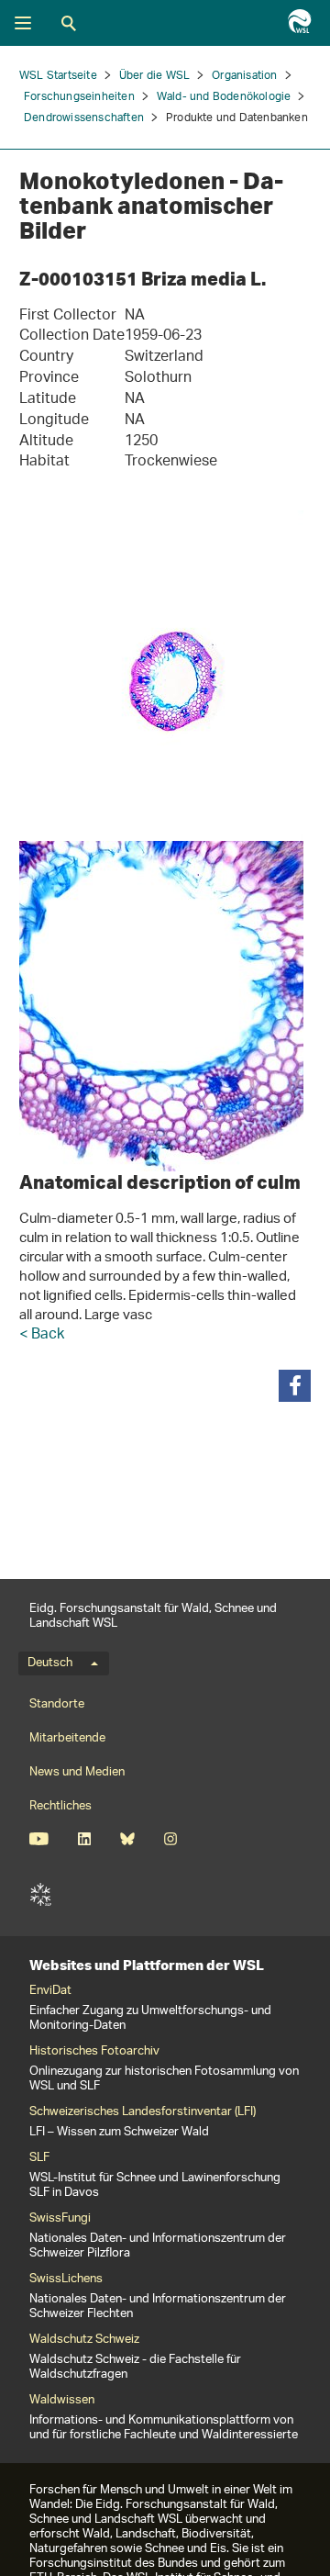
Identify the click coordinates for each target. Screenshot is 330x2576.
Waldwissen (62, 2401)
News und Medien (77, 1772)
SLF (40, 1895)
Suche (69, 23)
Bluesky (127, 1839)
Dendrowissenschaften (84, 118)
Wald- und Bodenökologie (224, 97)
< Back (42, 1335)
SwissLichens (66, 2279)
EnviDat (50, 1991)
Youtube (39, 1839)
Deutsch (50, 1663)
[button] (295, 1386)
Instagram (170, 1839)
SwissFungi (60, 2219)
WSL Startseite (58, 76)
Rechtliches (60, 1806)
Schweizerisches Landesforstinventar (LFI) (143, 2112)
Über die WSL (154, 76)
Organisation (244, 76)
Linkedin (84, 1839)
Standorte (57, 1704)
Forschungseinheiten (79, 97)
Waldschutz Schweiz (84, 2340)
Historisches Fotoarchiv (94, 2052)
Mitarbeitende (67, 1738)
